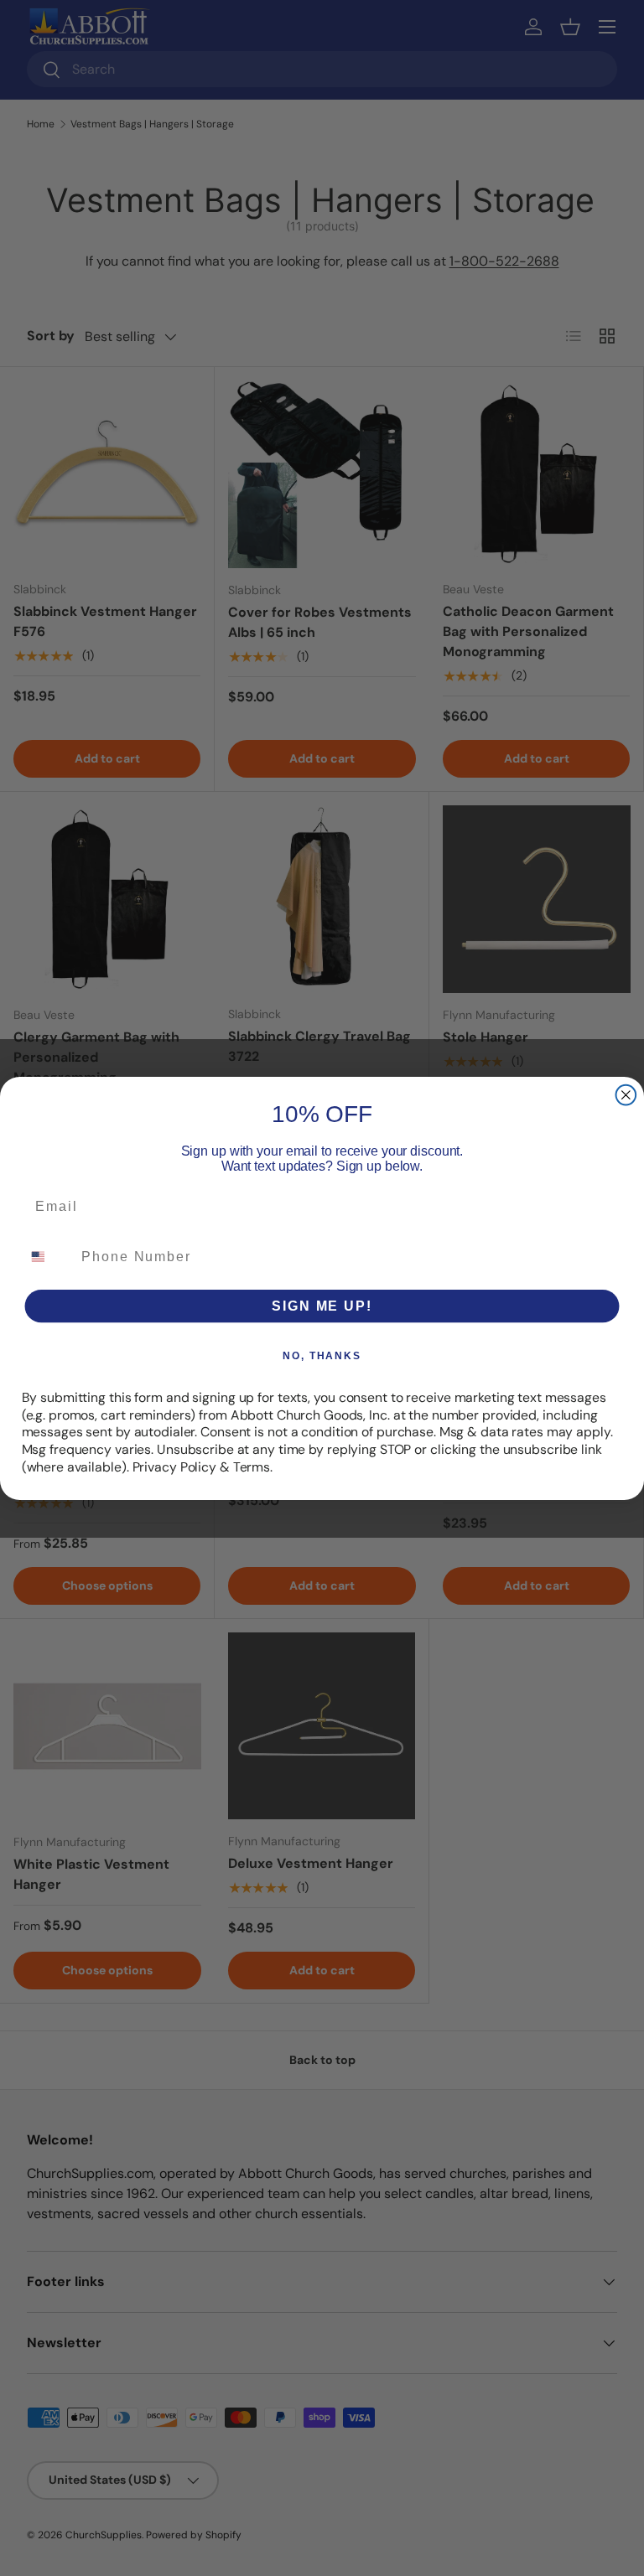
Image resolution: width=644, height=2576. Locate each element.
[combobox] (48, 1256)
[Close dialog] (626, 1094)
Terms (252, 1466)
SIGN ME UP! (322, 1305)
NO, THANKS (322, 1355)
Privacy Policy (174, 1466)
